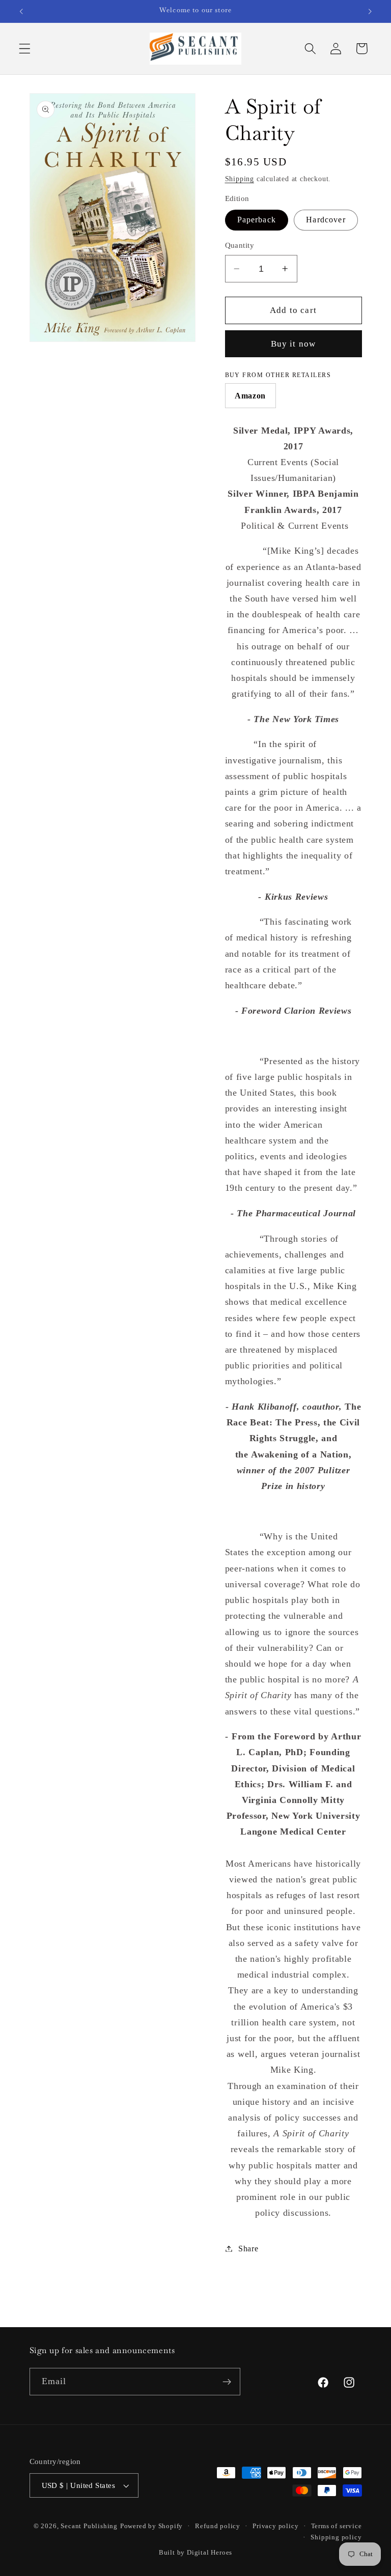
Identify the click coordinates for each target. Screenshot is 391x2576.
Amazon (250, 396)
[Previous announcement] (21, 11)
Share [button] (248, 2249)
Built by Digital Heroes (196, 2553)
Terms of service (337, 2526)
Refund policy (217, 2526)
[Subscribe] (227, 2382)
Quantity (240, 245)
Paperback (257, 220)
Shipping (240, 179)
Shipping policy (336, 2537)
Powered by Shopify (152, 2526)
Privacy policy (275, 2526)
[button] (25, 49)
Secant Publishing (89, 2526)
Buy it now (294, 344)
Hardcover (326, 220)
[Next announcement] (370, 11)
